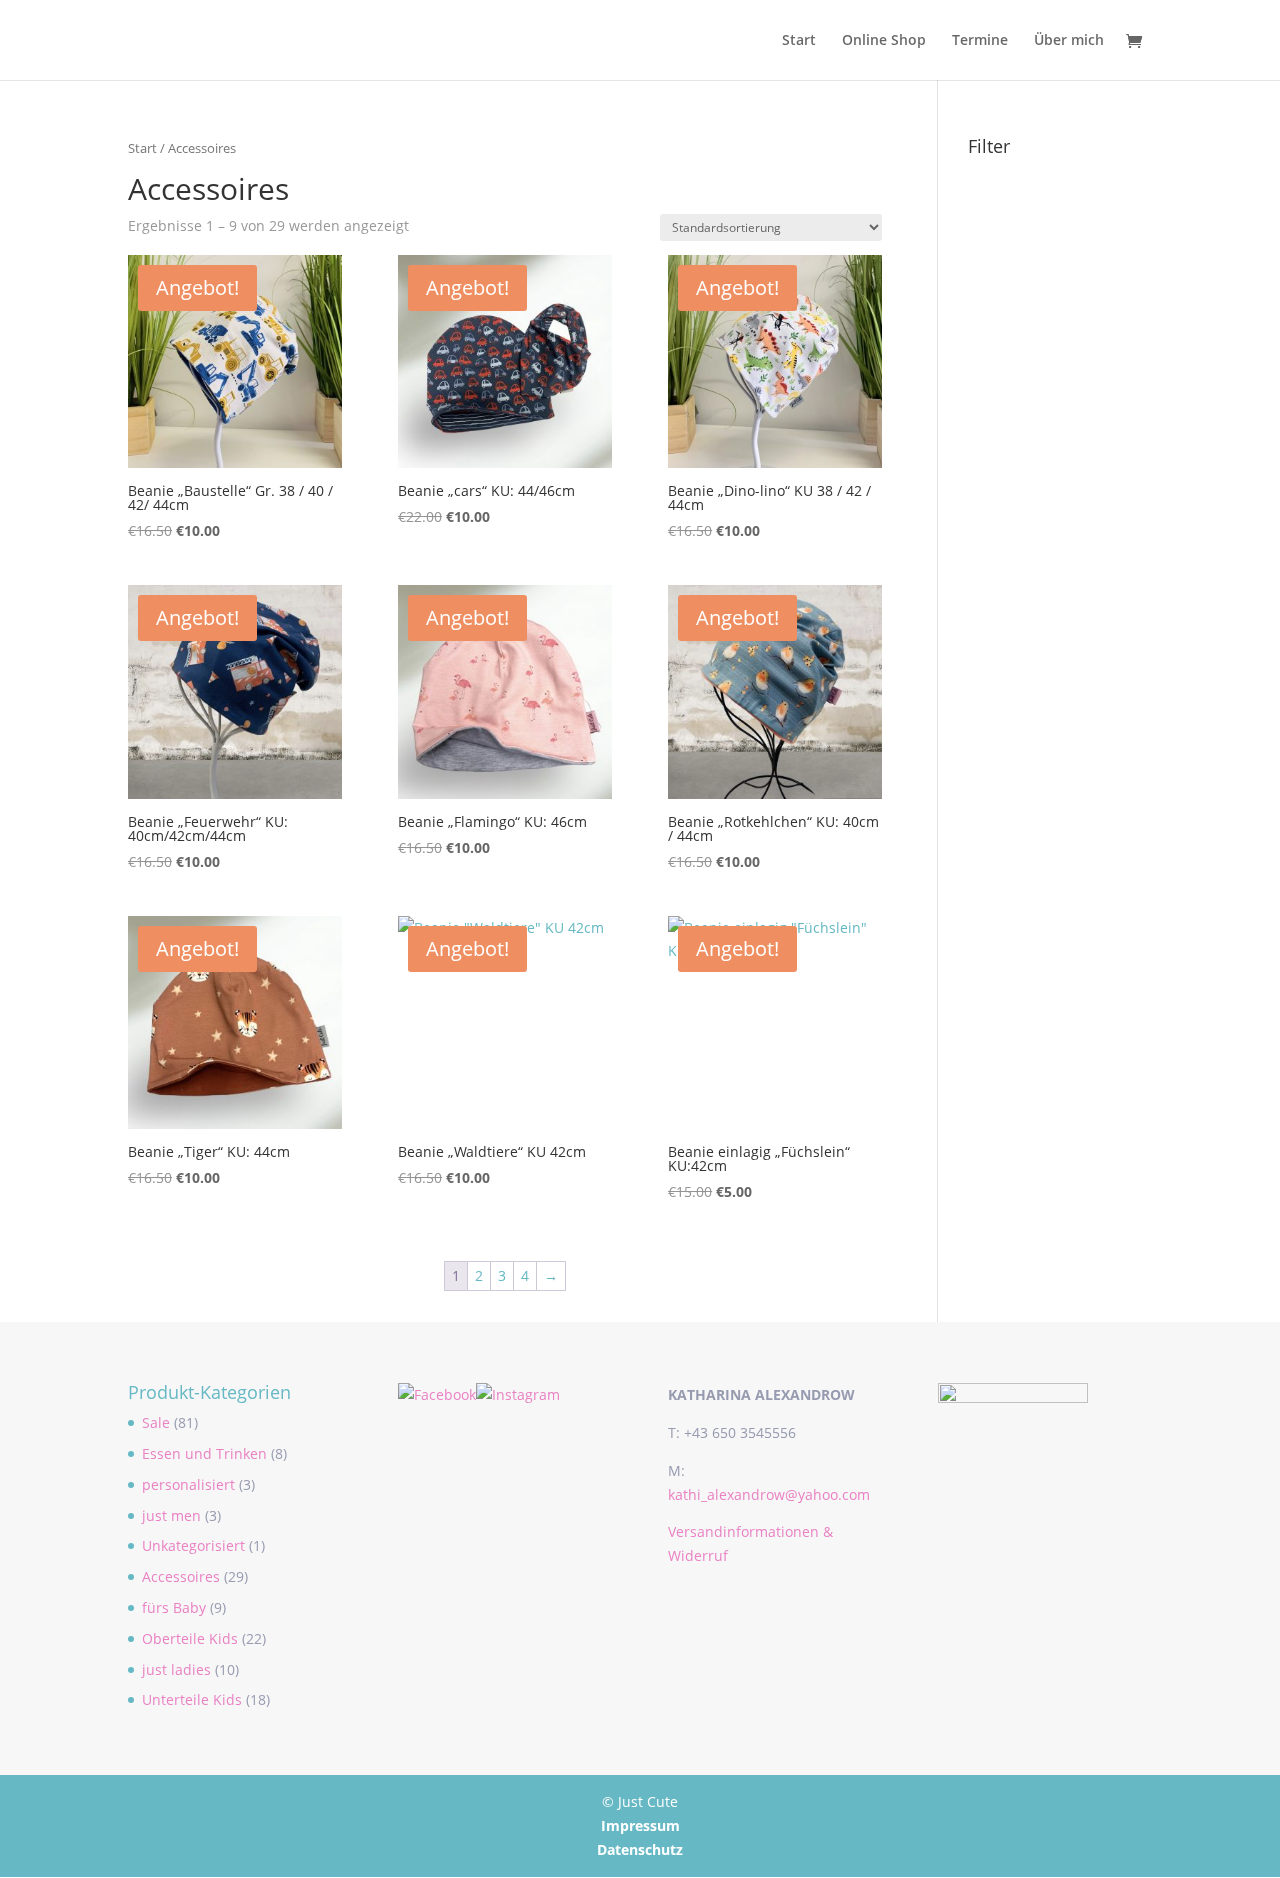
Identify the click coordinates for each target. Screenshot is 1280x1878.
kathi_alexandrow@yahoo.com (769, 1494)
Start (799, 41)
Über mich (1069, 41)
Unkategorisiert (193, 1545)
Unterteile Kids (192, 1699)
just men (171, 1515)
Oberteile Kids (190, 1638)
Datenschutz (640, 1849)
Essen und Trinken (204, 1453)
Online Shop (884, 41)
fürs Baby (174, 1607)
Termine (980, 41)
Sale (156, 1422)
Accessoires (181, 1576)
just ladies (176, 1669)
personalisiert (188, 1484)
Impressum (640, 1825)
